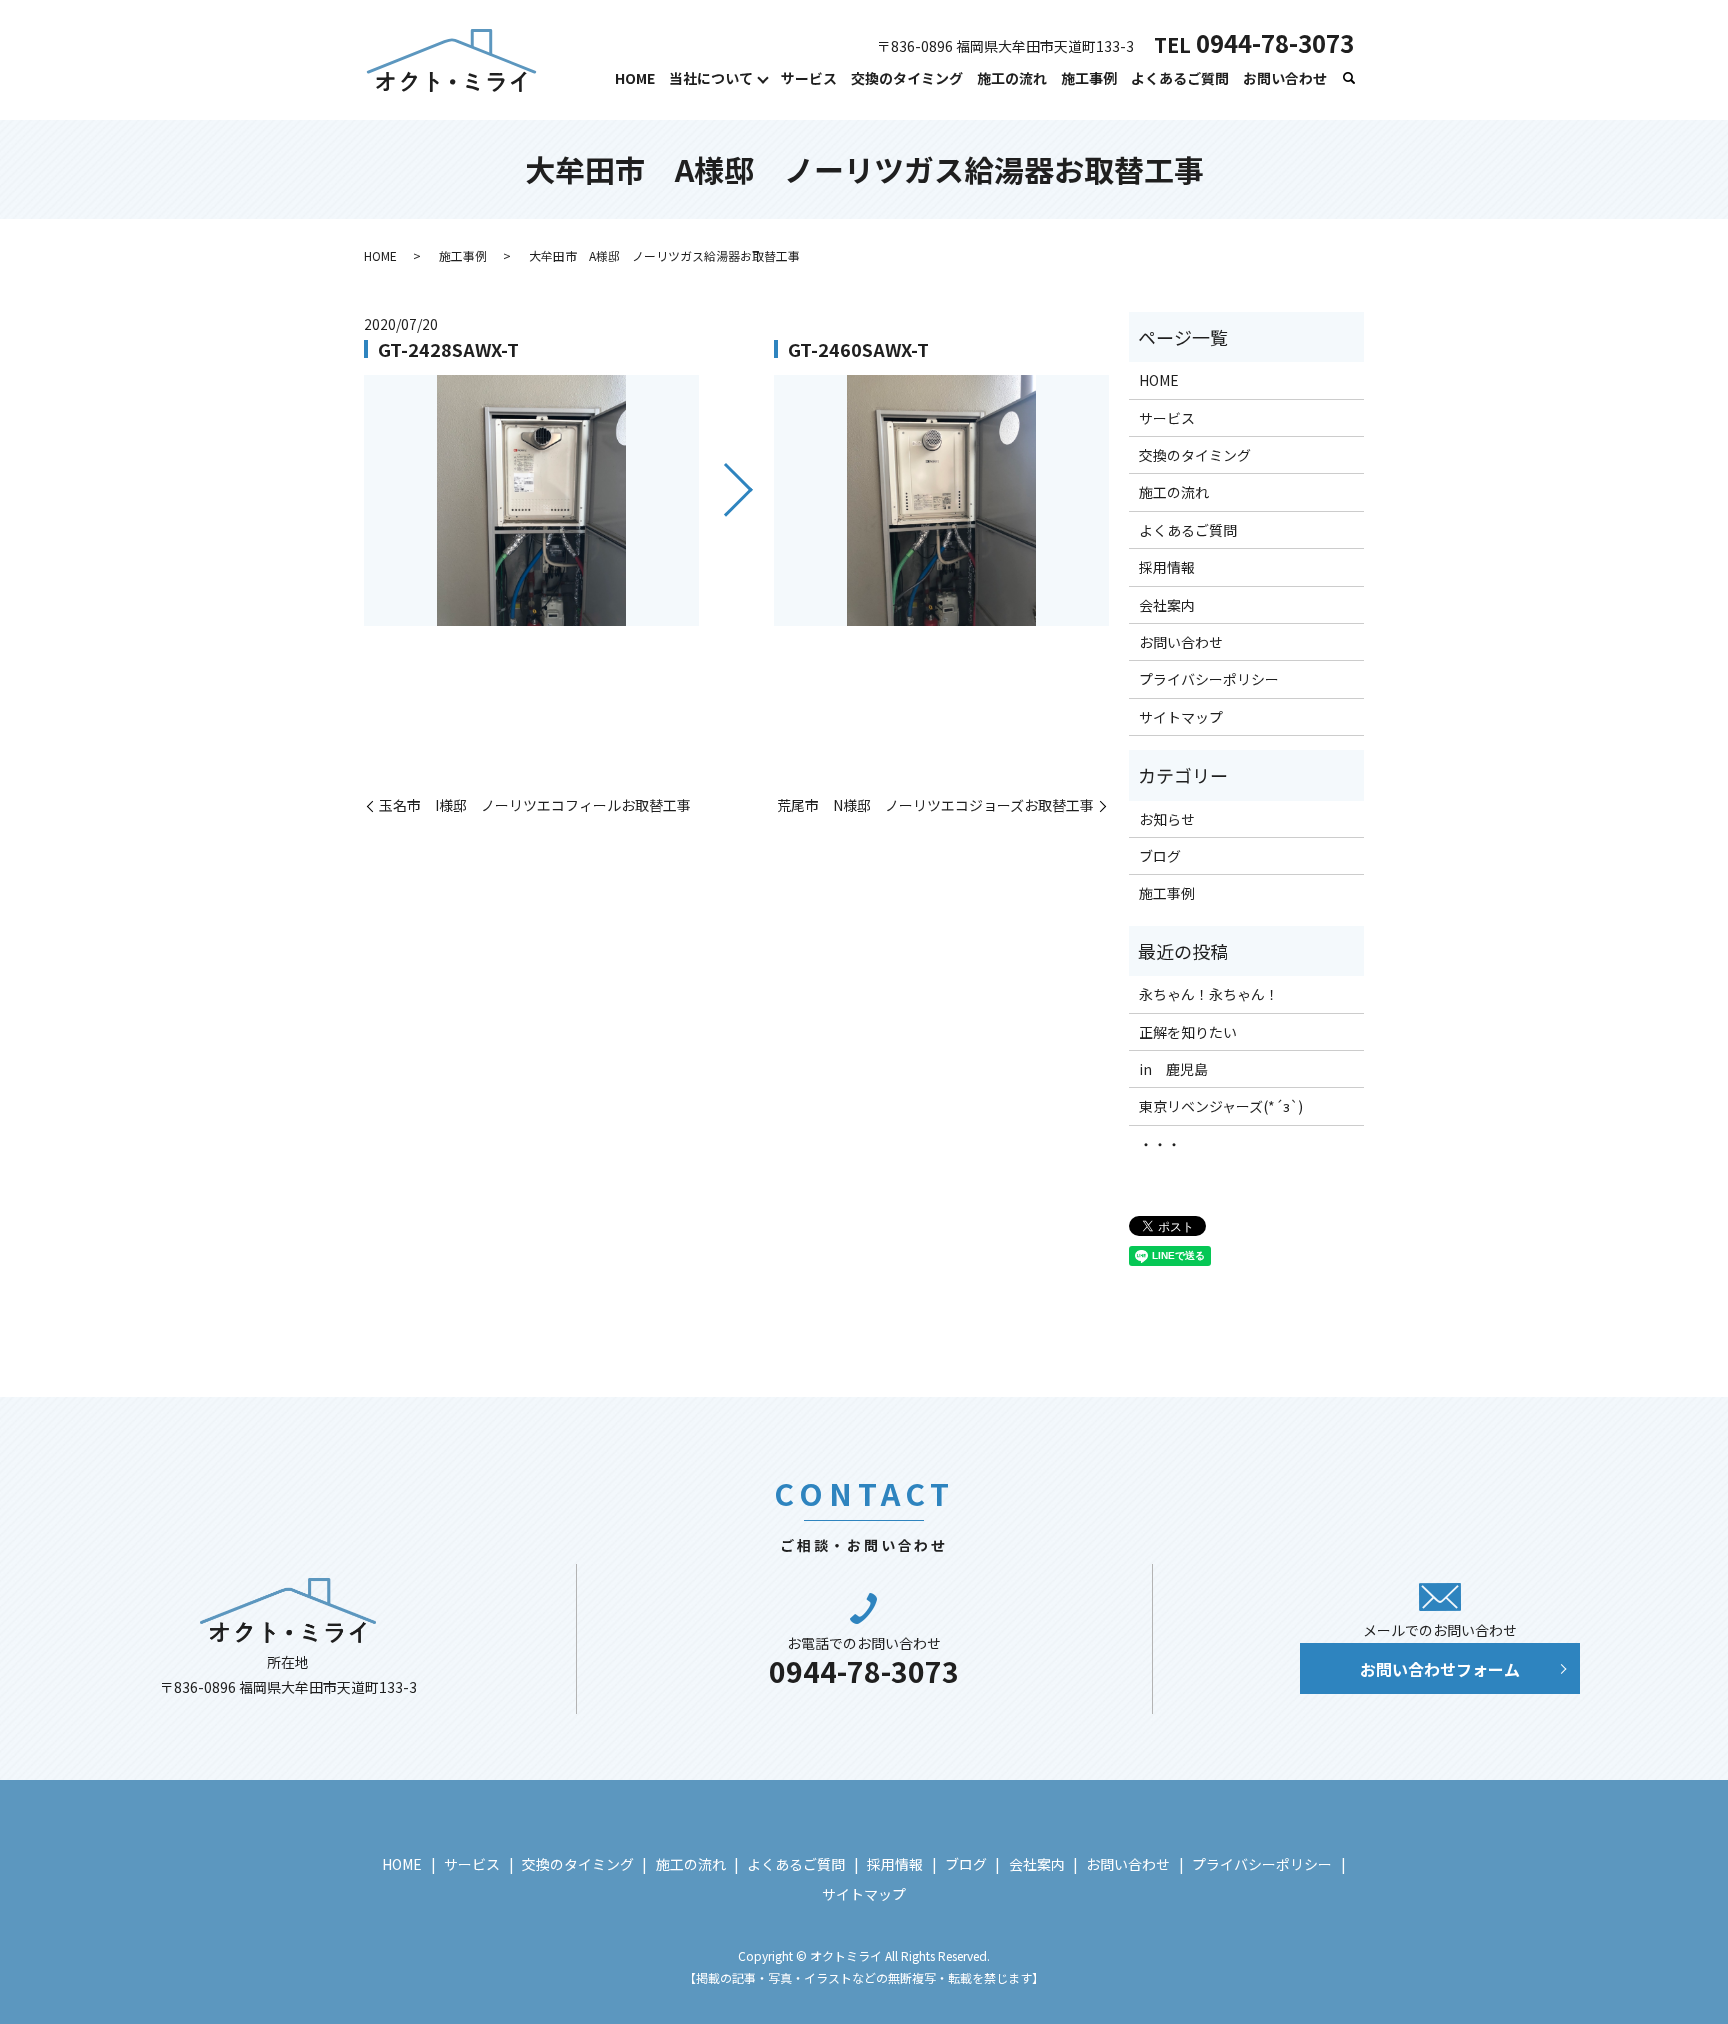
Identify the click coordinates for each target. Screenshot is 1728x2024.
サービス (809, 78)
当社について (711, 78)
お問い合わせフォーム (1440, 1669)
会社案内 (1167, 605)
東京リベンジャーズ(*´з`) (1221, 1106)
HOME (635, 78)
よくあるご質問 (1180, 78)
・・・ (1160, 1144)
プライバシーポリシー (1209, 679)
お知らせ (1167, 819)
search (1349, 79)
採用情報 (1167, 567)
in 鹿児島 (1173, 1069)
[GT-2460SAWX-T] (941, 500)
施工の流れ (1012, 78)
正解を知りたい (1188, 1032)
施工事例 (1089, 78)
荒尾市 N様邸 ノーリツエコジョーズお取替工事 (935, 805)
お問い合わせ (1285, 78)
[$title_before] (531, 500)
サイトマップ (1181, 717)
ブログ (1160, 856)
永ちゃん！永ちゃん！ (1209, 994)
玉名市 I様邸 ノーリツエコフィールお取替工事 (535, 805)
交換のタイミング (907, 78)
